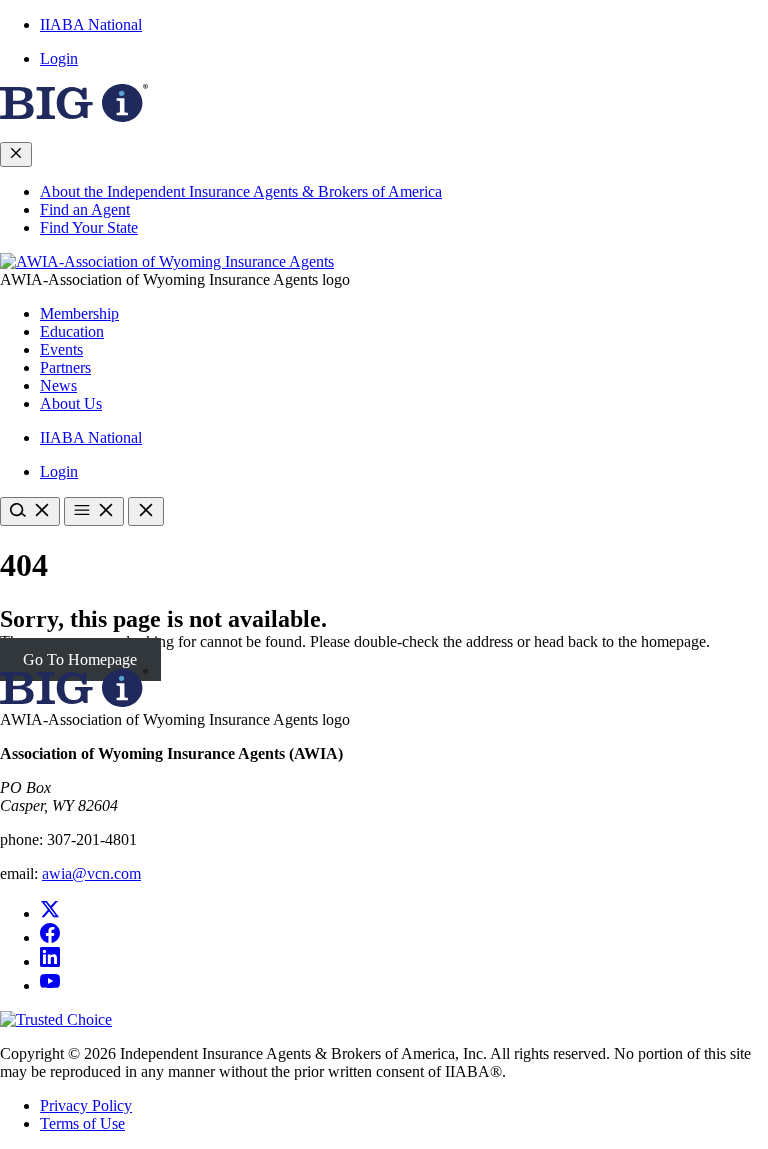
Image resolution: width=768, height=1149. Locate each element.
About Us (71, 403)
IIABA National (91, 24)
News (58, 385)
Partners (65, 367)
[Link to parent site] (74, 116)
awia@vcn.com (91, 873)
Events (61, 349)
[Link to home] (167, 261)
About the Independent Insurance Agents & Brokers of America (241, 191)
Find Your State (89, 227)
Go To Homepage (80, 659)
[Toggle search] (30, 511)
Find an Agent (85, 209)
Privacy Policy (86, 1105)
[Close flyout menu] (16, 154)
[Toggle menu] (94, 511)
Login (59, 58)
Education (72, 331)
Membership (79, 313)
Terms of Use (82, 1123)
